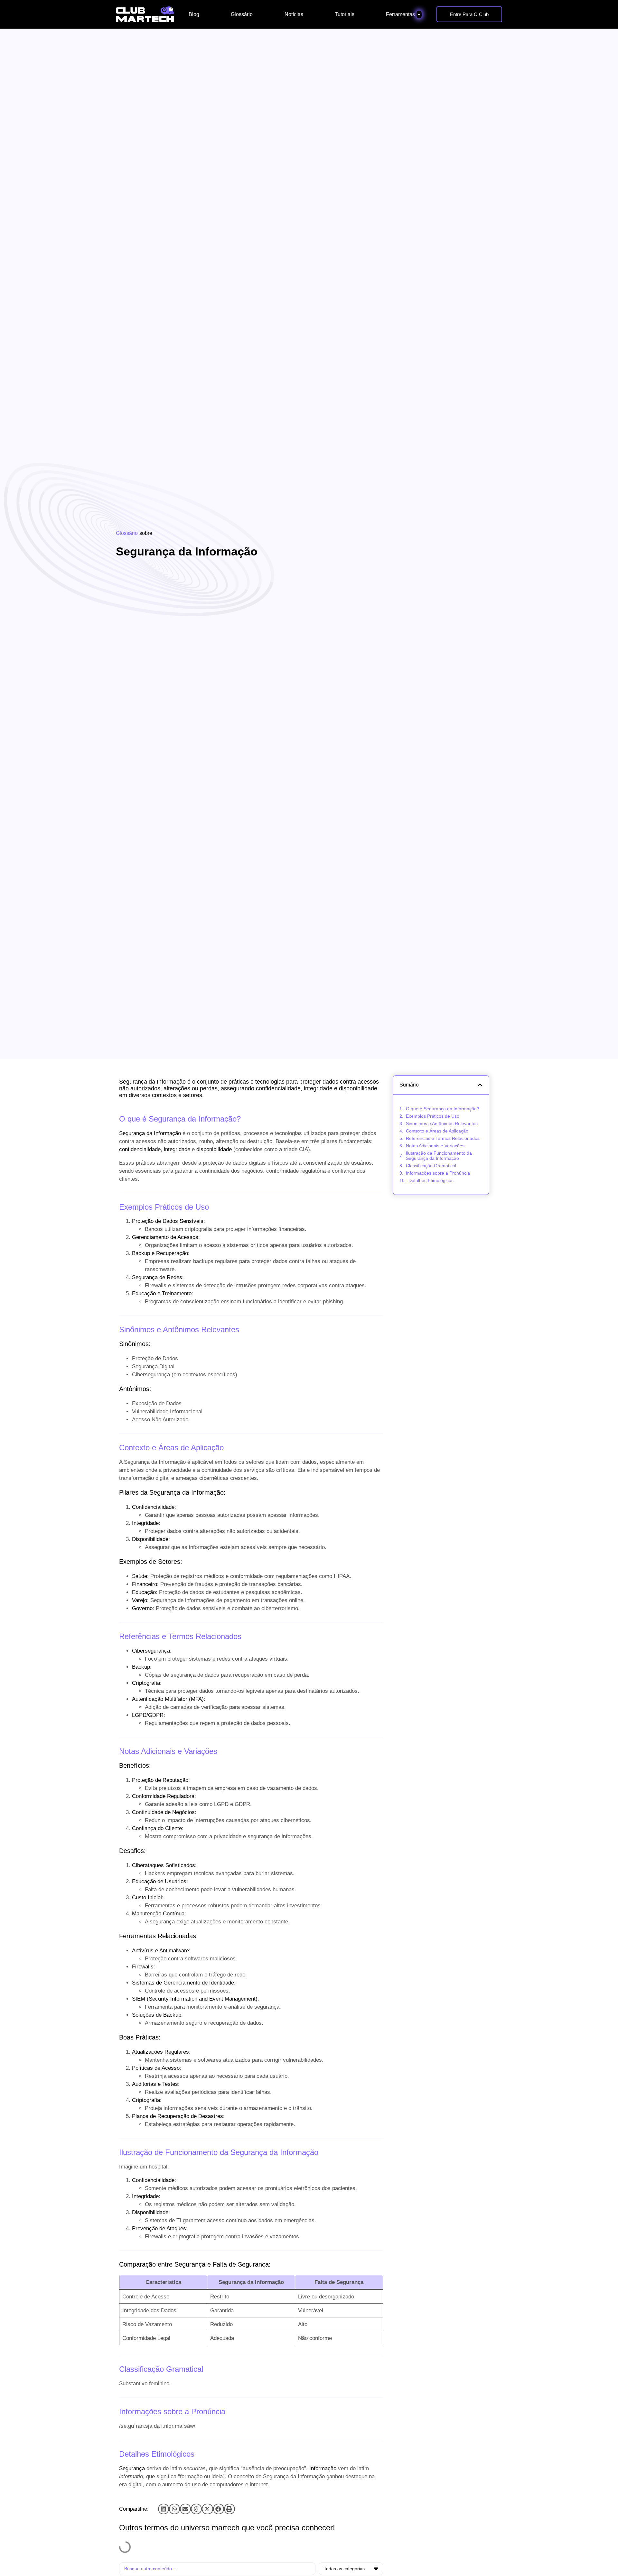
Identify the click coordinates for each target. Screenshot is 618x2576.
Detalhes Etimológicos (431, 1180)
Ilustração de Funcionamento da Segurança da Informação (439, 1156)
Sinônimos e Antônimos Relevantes (442, 1123)
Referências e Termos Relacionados (443, 1138)
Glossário (127, 533)
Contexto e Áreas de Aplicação (437, 1131)
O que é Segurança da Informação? (443, 1109)
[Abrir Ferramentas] (419, 14)
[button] (164, 2509)
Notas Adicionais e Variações (435, 1146)
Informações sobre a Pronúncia (438, 1173)
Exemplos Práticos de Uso (433, 1116)
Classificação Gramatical (431, 1166)
